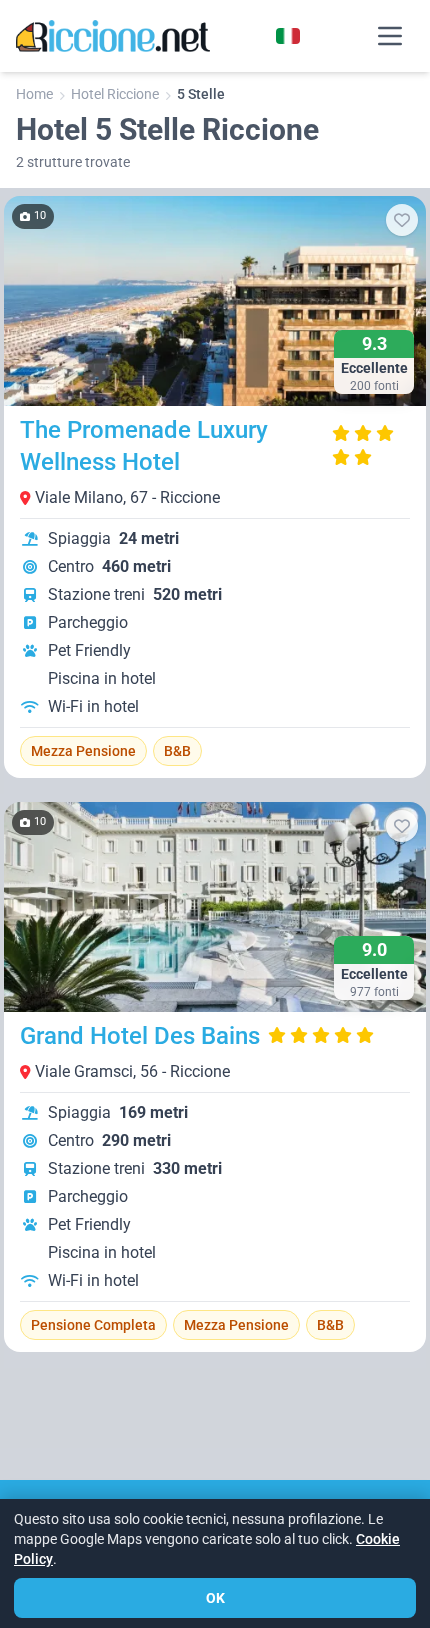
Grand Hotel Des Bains (140, 1036)
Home (34, 94)
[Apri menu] (390, 36)
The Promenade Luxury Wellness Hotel (144, 446)
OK (215, 1598)
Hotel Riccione (115, 94)
